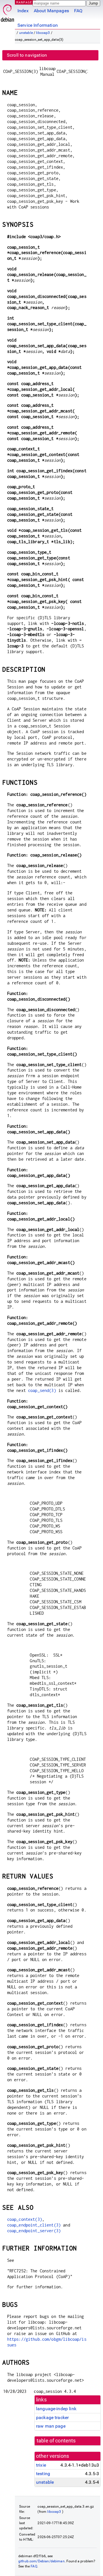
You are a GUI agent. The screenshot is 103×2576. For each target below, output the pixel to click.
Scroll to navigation (27, 55)
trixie (41, 2465)
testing (43, 2474)
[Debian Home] (7, 12)
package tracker (52, 2417)
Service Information (38, 25)
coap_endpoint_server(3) (34, 2231)
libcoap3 (43, 33)
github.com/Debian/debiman (41, 2561)
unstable (26, 33)
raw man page (51, 2426)
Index (23, 11)
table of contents (56, 2441)
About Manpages (51, 11)
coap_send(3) (42, 1390)
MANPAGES (25, 2)
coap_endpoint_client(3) (34, 2225)
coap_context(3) (25, 2219)
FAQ (78, 11)
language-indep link (56, 2409)
